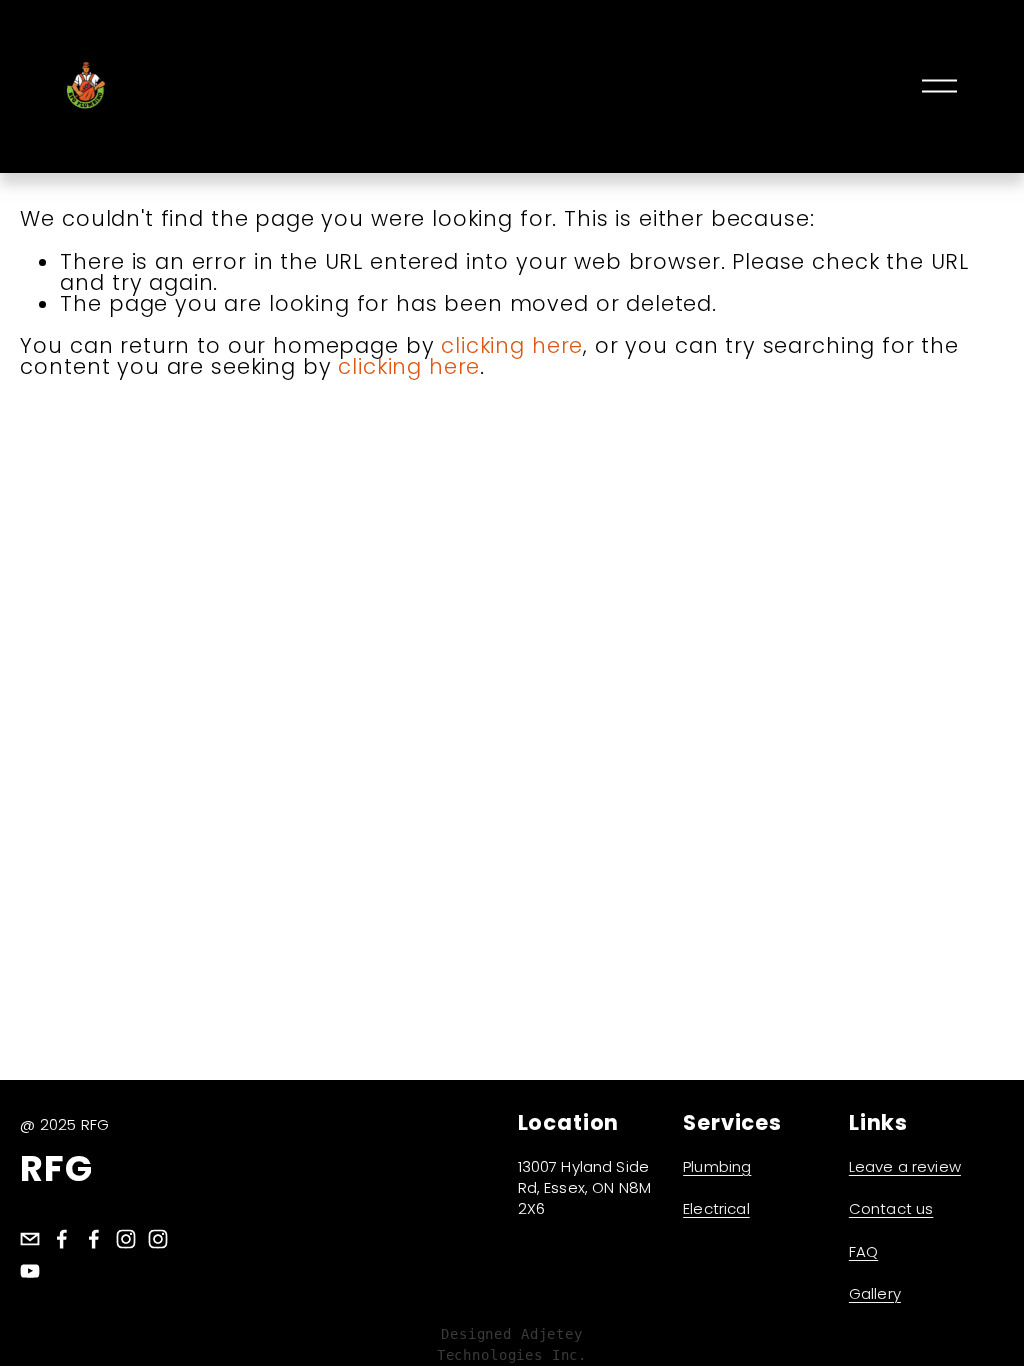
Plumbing (717, 1166)
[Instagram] (126, 1239)
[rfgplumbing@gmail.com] (30, 1239)
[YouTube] (30, 1271)
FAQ (863, 1251)
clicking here (512, 345)
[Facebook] (62, 1239)
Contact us (891, 1208)
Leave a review (905, 1166)
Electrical (716, 1208)
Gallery (875, 1293)
